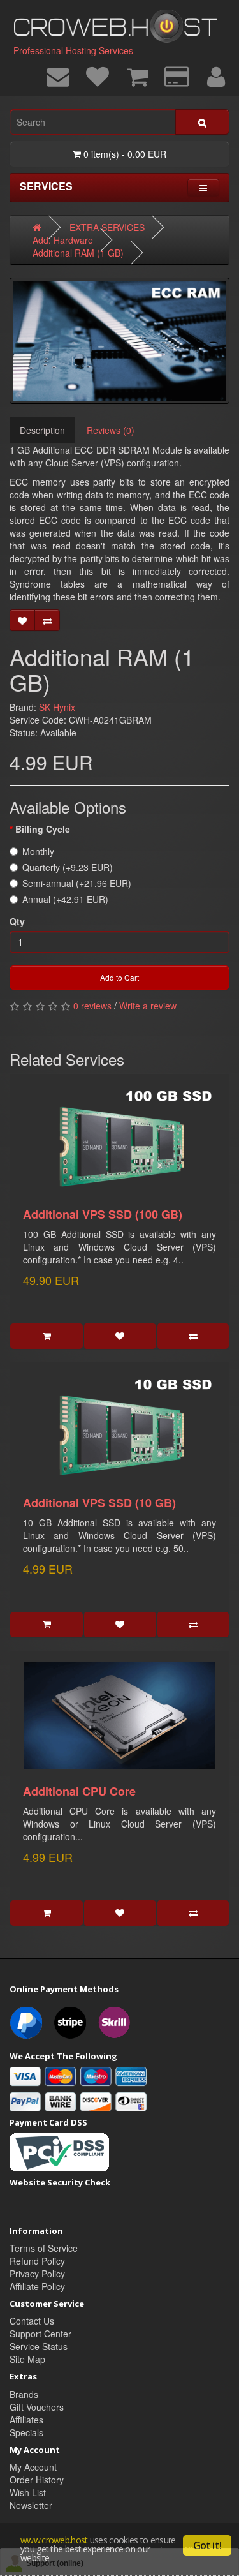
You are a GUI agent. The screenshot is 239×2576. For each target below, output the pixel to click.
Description (42, 430)
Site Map (27, 2359)
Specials (26, 2432)
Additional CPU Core (79, 1791)
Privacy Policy (37, 2274)
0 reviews (92, 1006)
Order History (37, 2480)
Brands (24, 2394)
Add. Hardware (63, 240)
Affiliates (26, 2420)
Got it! (207, 2545)
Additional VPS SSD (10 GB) (99, 1503)
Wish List (28, 2492)
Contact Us (32, 2321)
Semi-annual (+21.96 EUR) (77, 883)
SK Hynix (57, 707)
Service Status (39, 2346)
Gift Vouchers (37, 2407)
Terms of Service (44, 2248)
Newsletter (31, 2505)
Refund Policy (37, 2261)
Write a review (148, 1006)
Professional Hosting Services (73, 50)
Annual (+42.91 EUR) (65, 899)
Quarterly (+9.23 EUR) (68, 867)
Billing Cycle (43, 829)
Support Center (40, 2334)
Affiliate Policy (37, 2286)
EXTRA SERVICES (107, 227)
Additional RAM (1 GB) (78, 253)
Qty (17, 921)
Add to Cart (119, 977)
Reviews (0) (111, 430)
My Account (33, 2467)
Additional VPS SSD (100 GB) (103, 1214)
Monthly (38, 851)
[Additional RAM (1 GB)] (119, 341)
